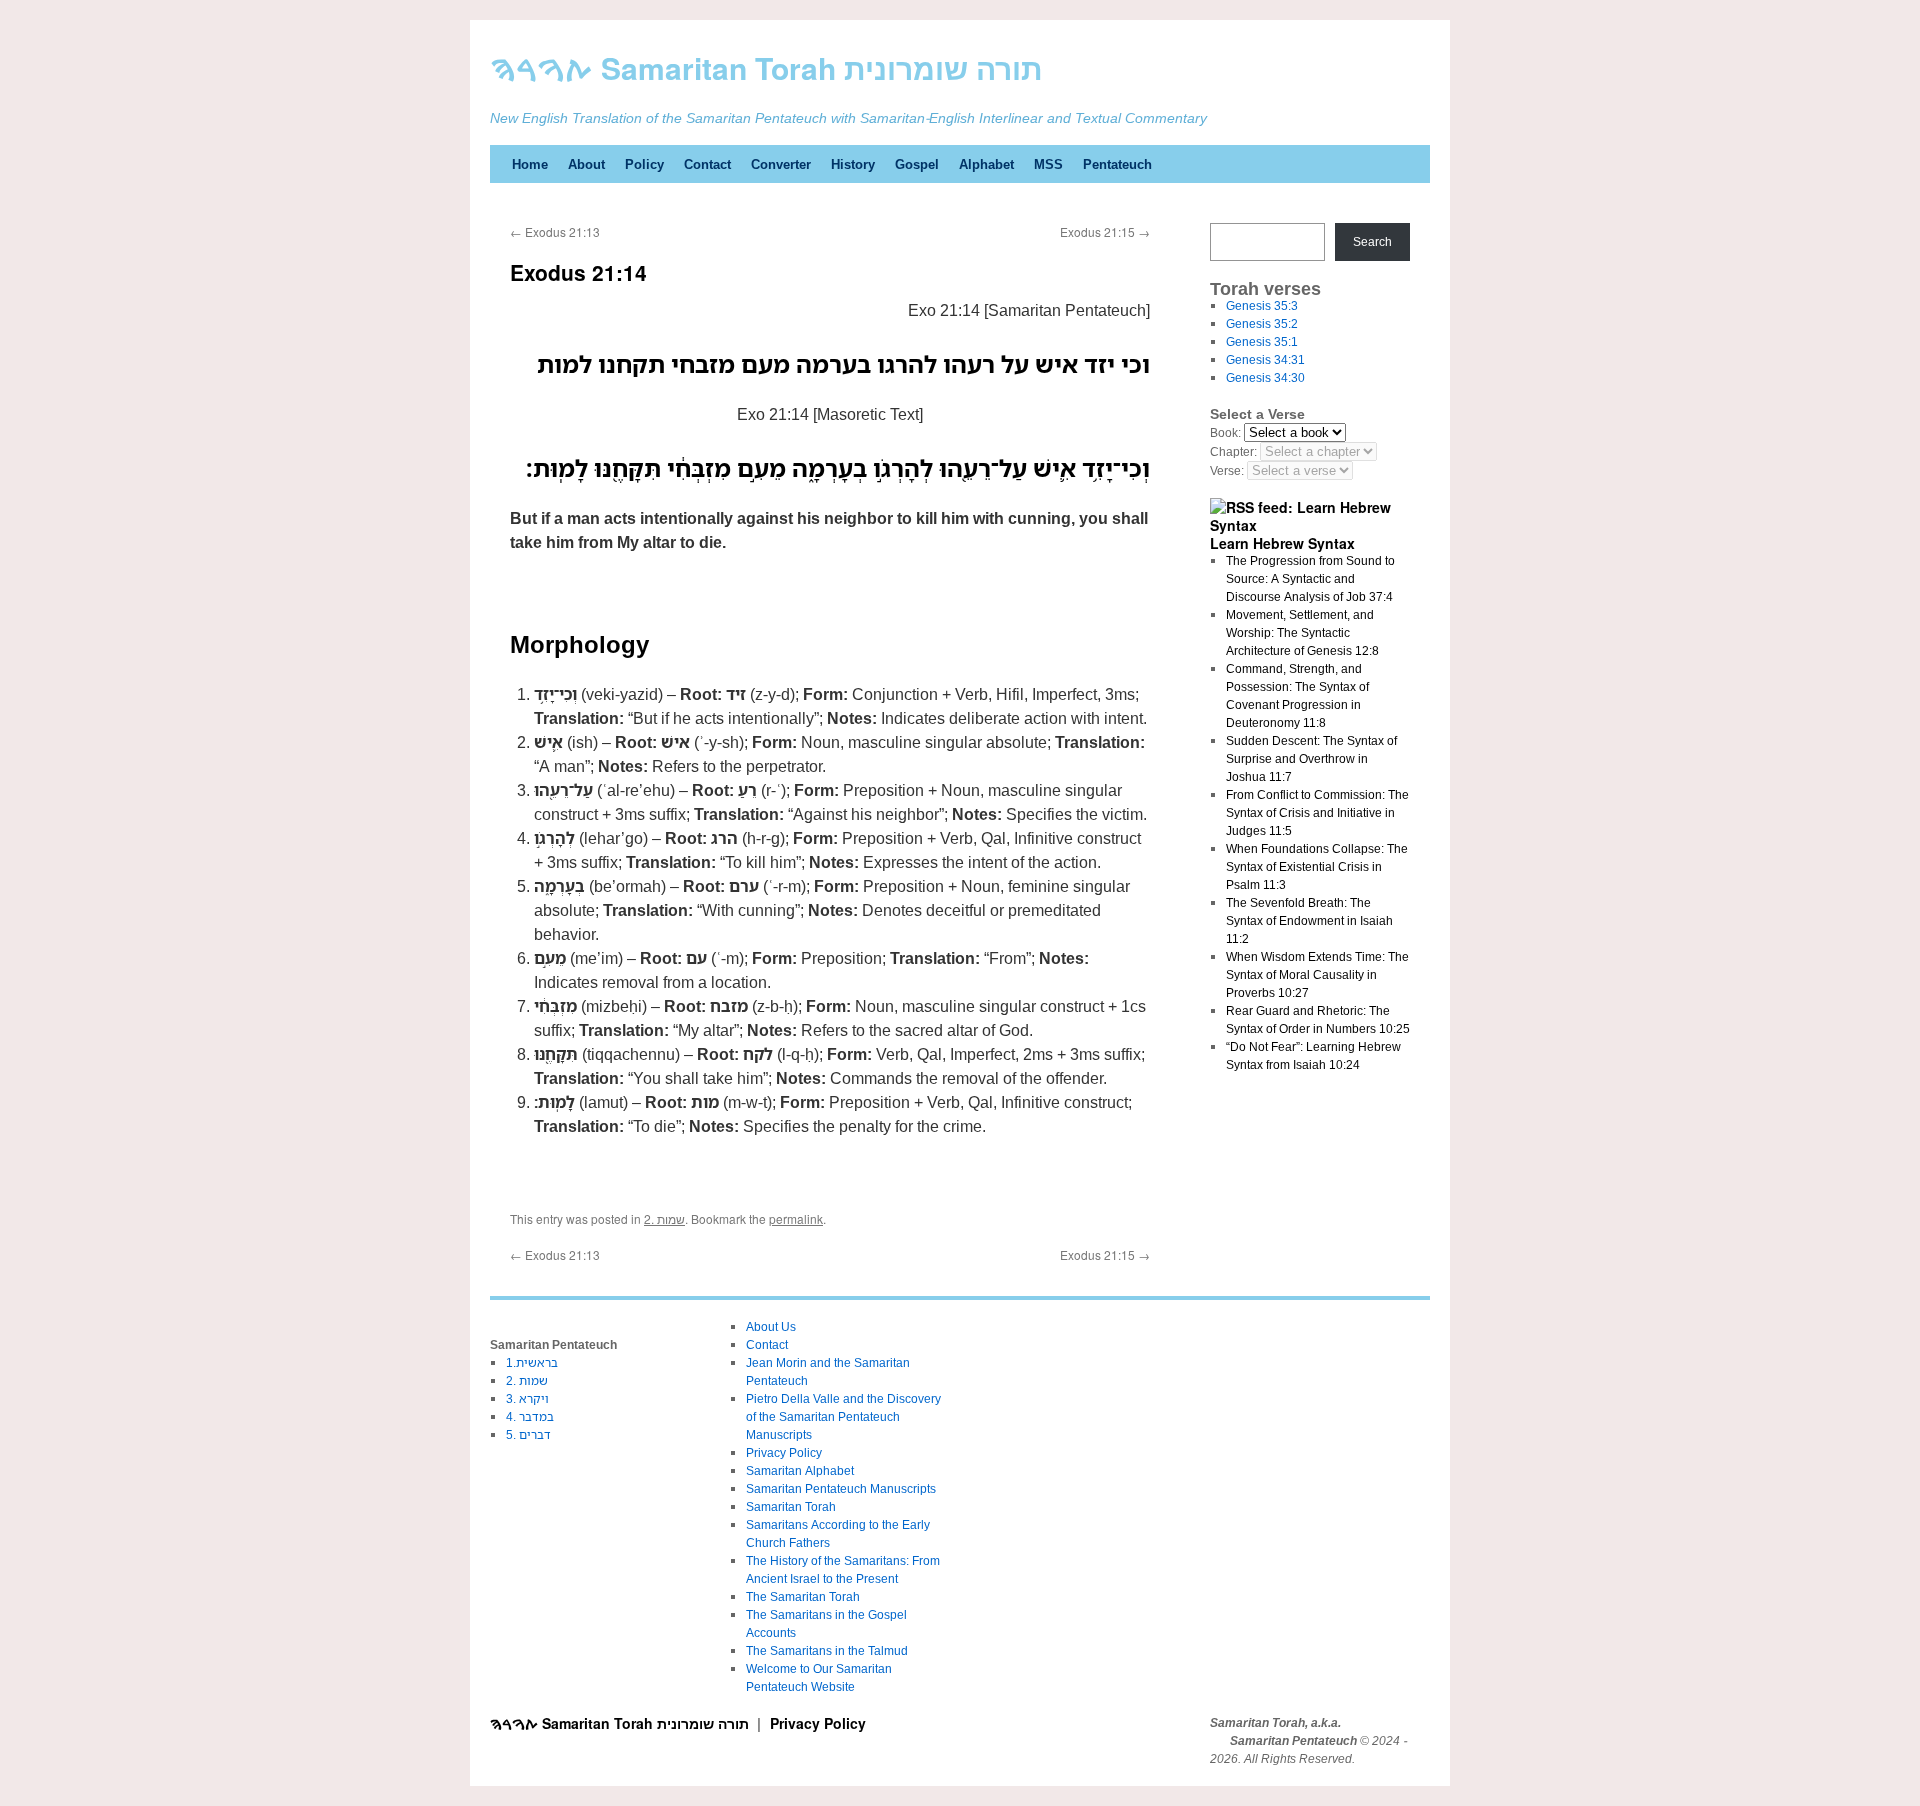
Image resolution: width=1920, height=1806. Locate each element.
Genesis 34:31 (1265, 359)
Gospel (917, 164)
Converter (781, 164)
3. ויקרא (527, 1398)
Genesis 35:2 (1262, 323)
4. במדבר (530, 1416)
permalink (796, 1218)
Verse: (1227, 470)
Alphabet (986, 164)
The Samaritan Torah (803, 1596)
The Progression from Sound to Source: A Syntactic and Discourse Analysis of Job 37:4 (1310, 578)
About (586, 164)
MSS (1048, 164)
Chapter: (1233, 451)
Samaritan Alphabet (800, 1470)
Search (1372, 241)
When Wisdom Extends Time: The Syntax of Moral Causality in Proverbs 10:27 (1317, 974)
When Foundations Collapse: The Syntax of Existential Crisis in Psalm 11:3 (1317, 866)
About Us (771, 1326)
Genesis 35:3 (1262, 305)
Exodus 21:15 (1105, 231)
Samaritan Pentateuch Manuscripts (841, 1488)
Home (530, 164)
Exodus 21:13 (555, 231)
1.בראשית (532, 1362)
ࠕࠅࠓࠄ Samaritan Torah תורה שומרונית (766, 67)
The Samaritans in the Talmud (827, 1650)
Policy (644, 164)
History (853, 164)
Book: (1225, 432)
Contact (707, 164)
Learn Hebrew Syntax (1282, 543)
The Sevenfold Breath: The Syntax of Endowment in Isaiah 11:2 (1309, 920)
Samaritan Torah (791, 1506)
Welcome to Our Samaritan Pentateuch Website (819, 1677)
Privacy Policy (784, 1452)
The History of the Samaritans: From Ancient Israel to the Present (843, 1569)
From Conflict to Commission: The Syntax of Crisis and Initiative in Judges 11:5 (1317, 812)
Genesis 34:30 (1265, 377)
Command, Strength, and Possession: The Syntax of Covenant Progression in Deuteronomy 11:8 (1297, 695)
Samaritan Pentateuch (1293, 1741)
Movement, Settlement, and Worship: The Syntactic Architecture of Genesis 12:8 (1302, 632)
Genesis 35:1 (1262, 341)
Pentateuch (1117, 164)
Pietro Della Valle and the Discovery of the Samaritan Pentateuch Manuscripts (843, 1416)
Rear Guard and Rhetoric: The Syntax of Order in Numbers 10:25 (1318, 1019)
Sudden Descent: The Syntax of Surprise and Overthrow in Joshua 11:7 (1311, 758)
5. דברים (528, 1434)
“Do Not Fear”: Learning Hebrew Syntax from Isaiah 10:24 (1313, 1055)
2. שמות (664, 1218)
